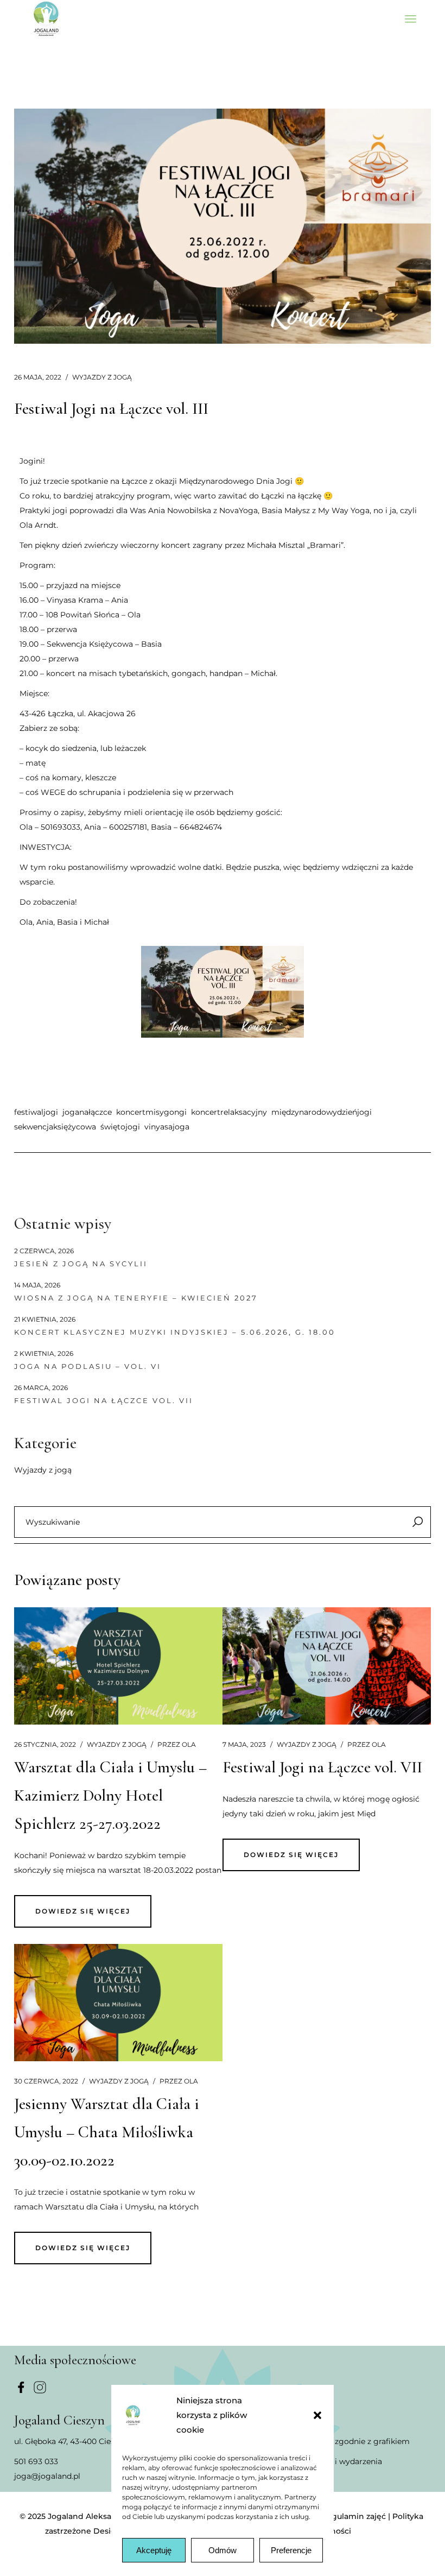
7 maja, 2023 (244, 1744)
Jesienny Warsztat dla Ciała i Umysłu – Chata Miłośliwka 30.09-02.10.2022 (107, 2132)
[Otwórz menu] (411, 19)
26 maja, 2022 (38, 377)
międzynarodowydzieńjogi (322, 1112)
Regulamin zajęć (354, 2516)
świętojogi (120, 1127)
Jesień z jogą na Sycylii (81, 1264)
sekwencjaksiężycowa (55, 1127)
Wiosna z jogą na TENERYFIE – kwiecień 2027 (136, 1298)
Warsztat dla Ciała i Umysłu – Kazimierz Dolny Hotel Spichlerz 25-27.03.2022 (110, 1795)
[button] (317, 2415)
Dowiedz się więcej (83, 1911)
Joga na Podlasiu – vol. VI (88, 1366)
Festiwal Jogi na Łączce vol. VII (104, 1400)
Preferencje (291, 2550)
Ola (177, 1744)
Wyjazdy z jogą (102, 377)
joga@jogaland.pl (47, 2476)
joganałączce (87, 1112)
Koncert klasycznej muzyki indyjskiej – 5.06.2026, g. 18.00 (175, 1332)
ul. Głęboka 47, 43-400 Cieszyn (71, 2441)
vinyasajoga (167, 1127)
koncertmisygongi (151, 1112)
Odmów (223, 2550)
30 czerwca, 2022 (46, 2081)
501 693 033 (36, 2461)
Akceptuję (154, 2550)
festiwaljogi (36, 1112)
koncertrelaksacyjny (229, 1112)
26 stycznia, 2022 (45, 1744)
